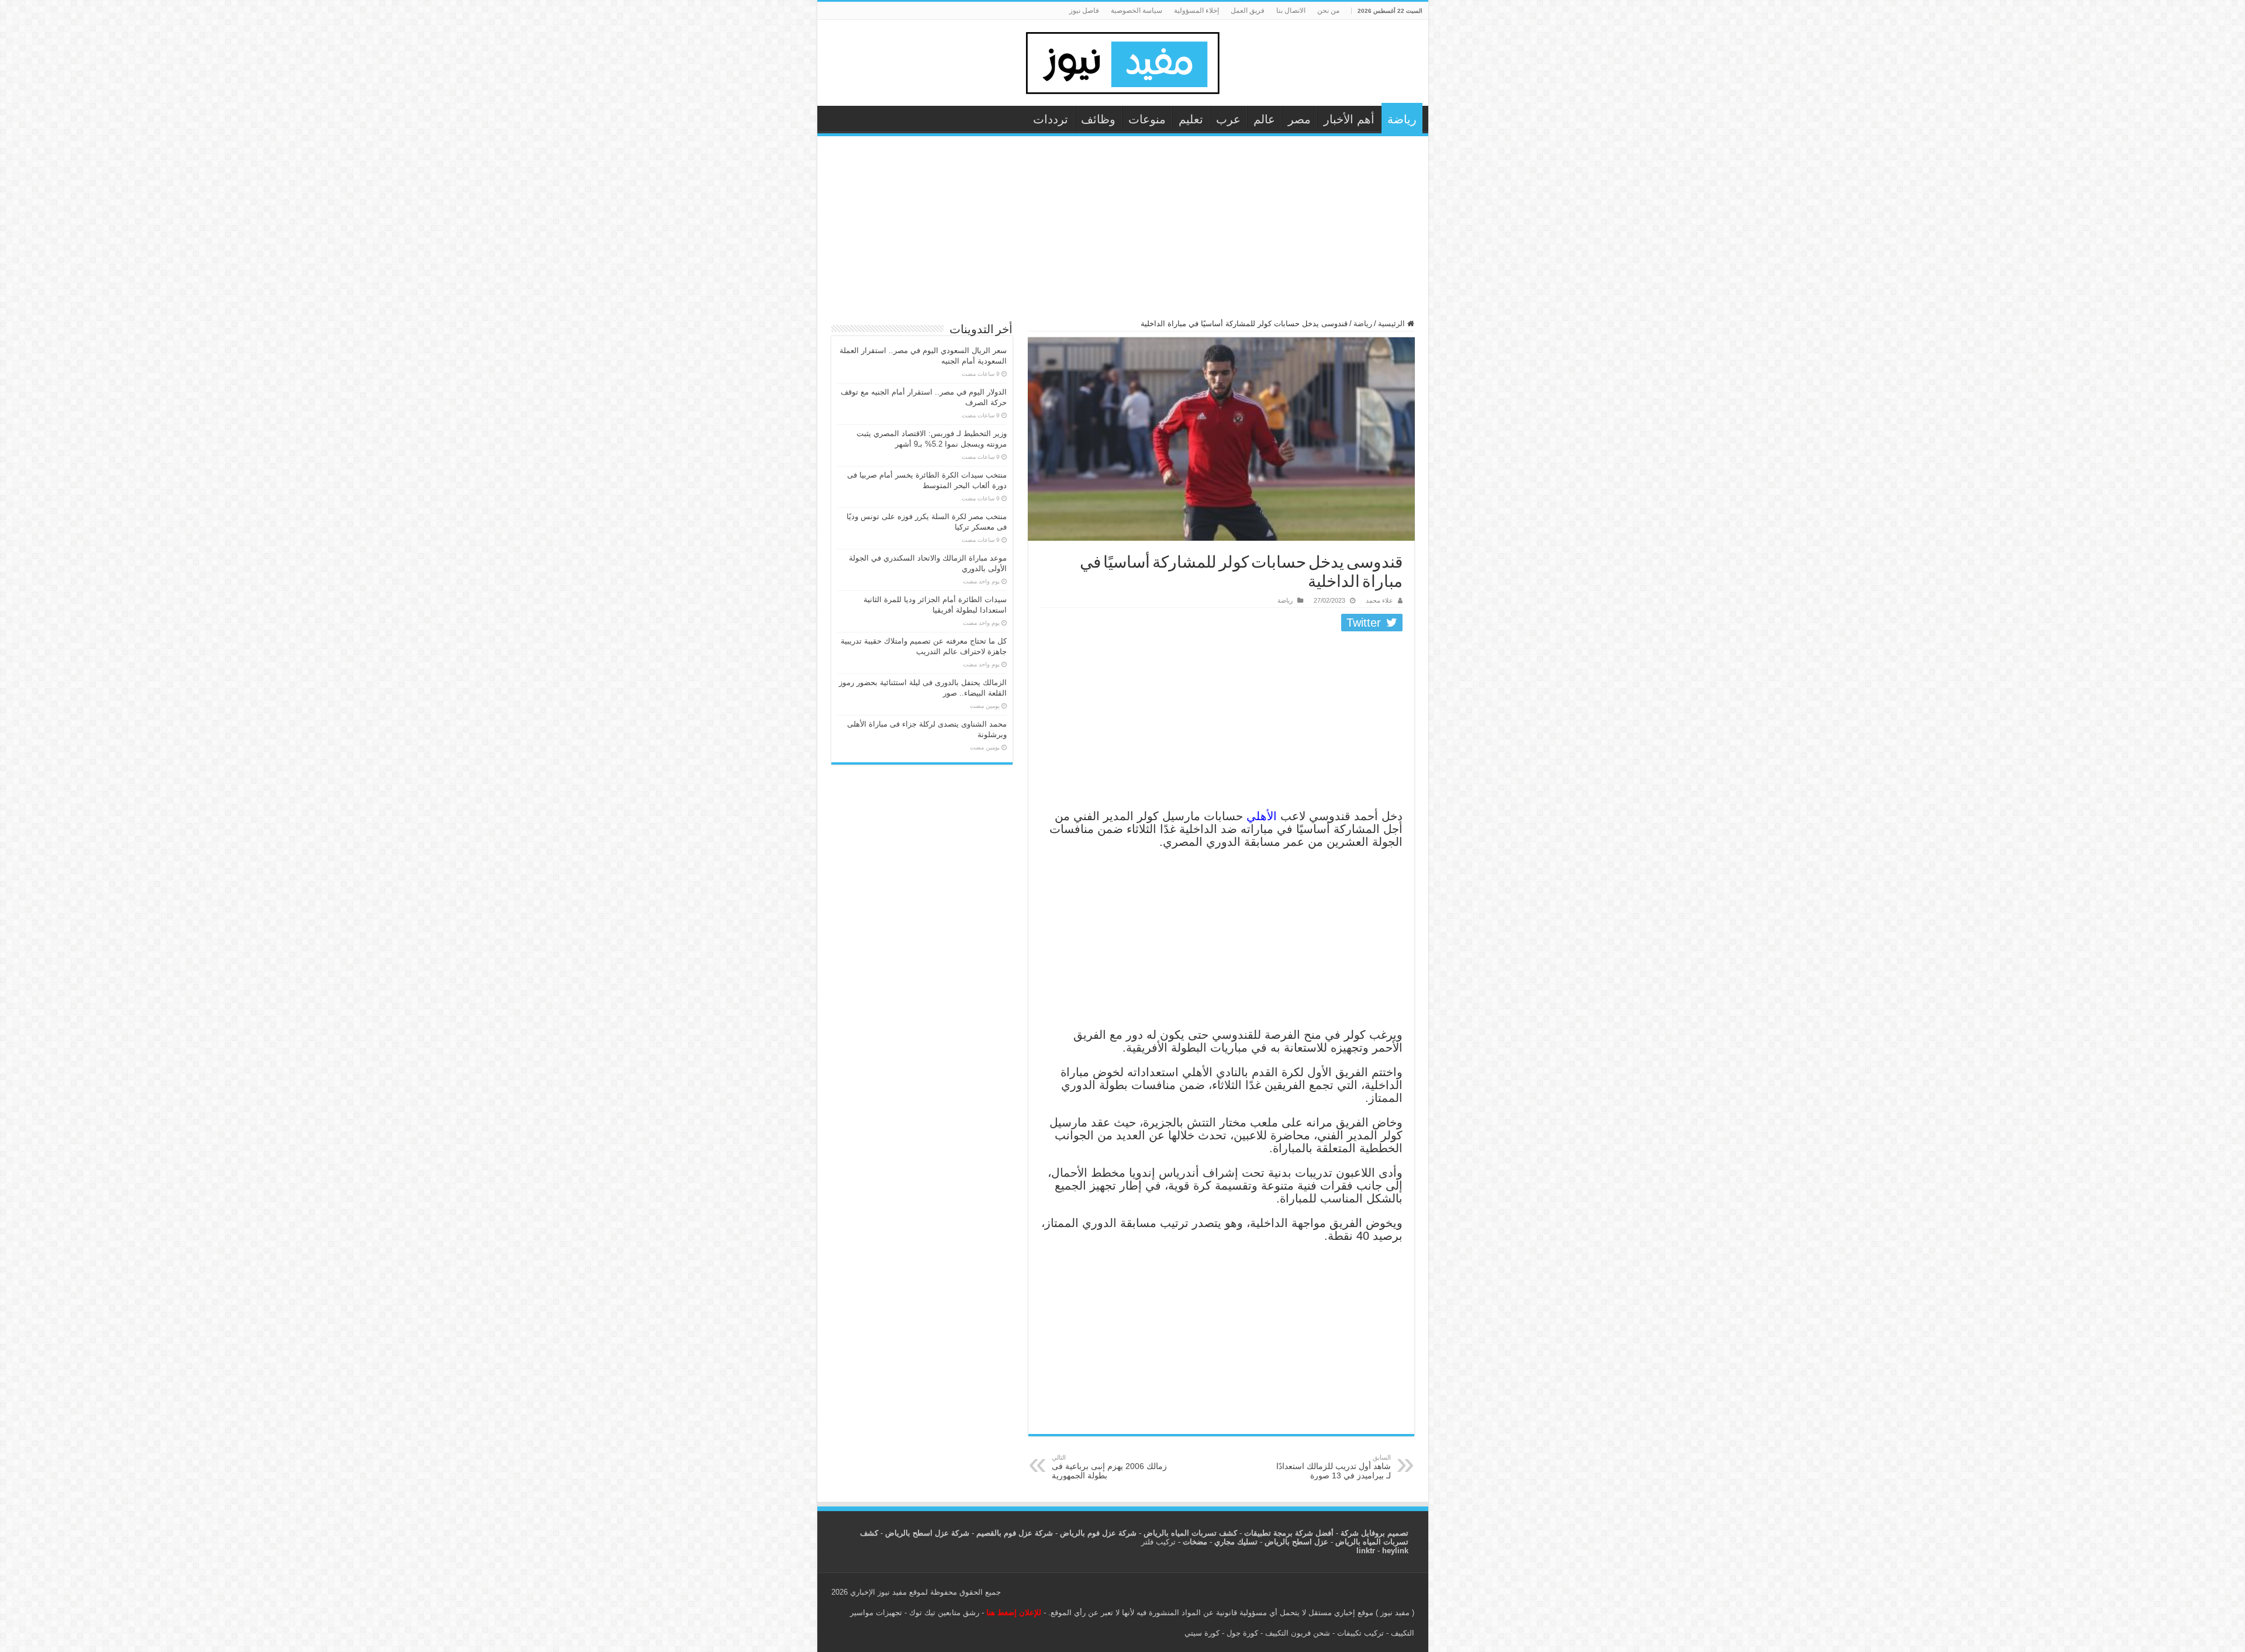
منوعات (1147, 119)
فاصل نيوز (1084, 11)
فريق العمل (1248, 11)
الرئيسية (1393, 324)
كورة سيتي (1202, 1633)
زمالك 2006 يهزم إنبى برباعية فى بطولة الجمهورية (1109, 1467)
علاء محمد (1379, 600)
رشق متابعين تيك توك (944, 1613)
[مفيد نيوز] (1122, 61)
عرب (1228, 119)
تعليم (1191, 119)
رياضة (1402, 119)
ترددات (1051, 119)
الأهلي (1260, 816)
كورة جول (1241, 1633)
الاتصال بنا (1291, 11)
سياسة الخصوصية (1137, 11)
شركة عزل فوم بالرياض (1098, 1533)
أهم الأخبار (1349, 119)
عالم (1264, 119)
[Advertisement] (1123, 233)
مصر (1299, 119)
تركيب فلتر (1158, 1542)
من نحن (1328, 11)
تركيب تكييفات (1360, 1633)
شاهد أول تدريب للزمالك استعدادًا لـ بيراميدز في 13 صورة (1334, 1467)
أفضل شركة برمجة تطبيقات (1289, 1533)
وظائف (1098, 119)
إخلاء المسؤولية (1196, 11)
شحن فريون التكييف (1298, 1633)
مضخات (1195, 1542)
